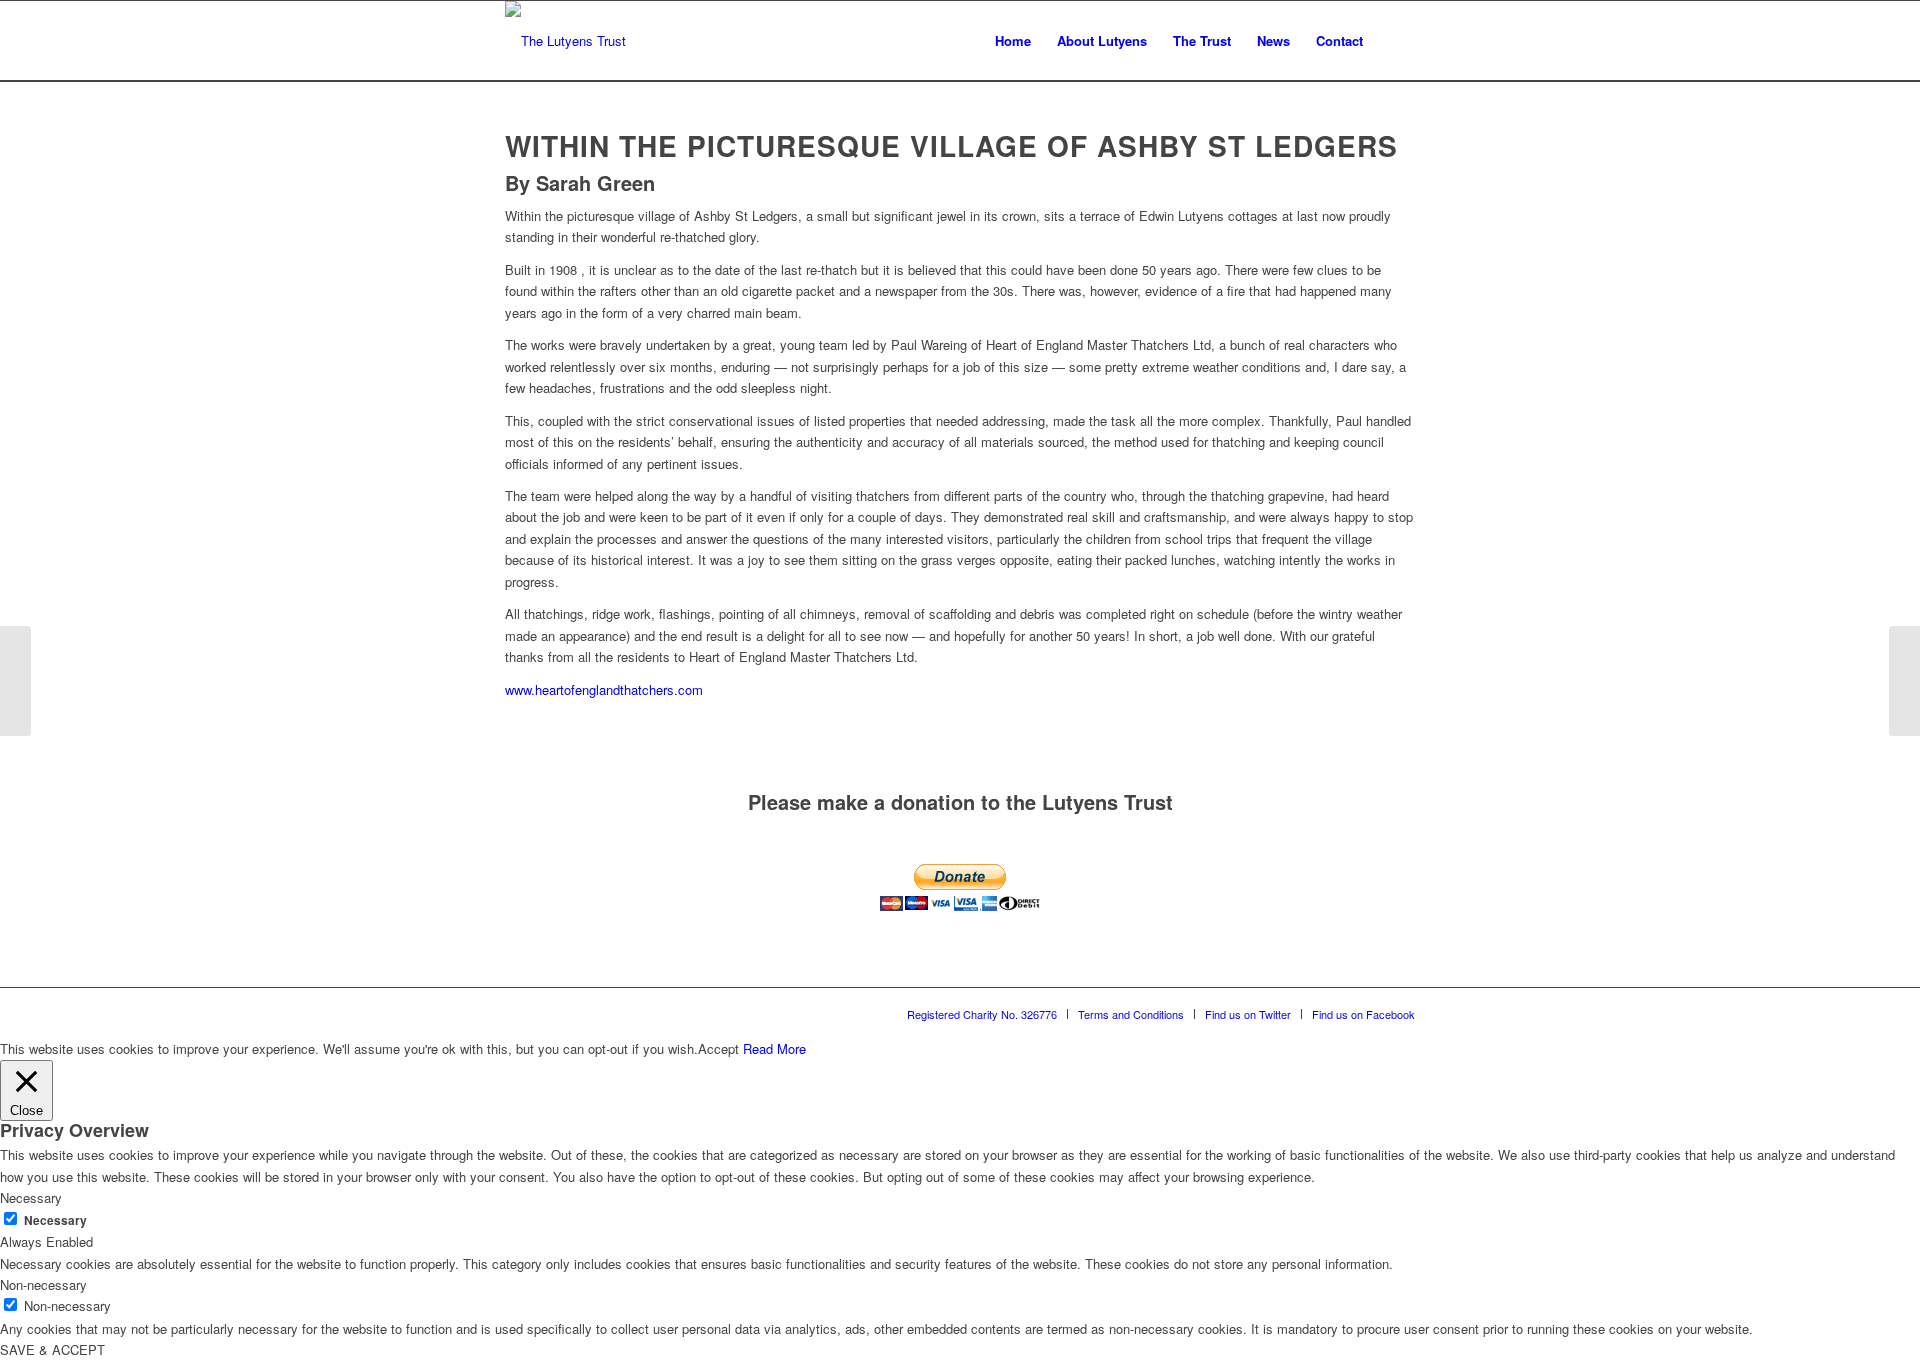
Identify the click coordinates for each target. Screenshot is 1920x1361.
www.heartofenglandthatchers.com (604, 689)
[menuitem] (1013, 41)
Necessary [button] (31, 1197)
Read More (774, 1048)
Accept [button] (718, 1048)
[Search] (1395, 41)
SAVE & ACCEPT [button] (52, 1349)
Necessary (55, 1220)
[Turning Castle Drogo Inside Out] (15, 681)
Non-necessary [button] (43, 1284)
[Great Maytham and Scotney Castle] (1904, 681)
